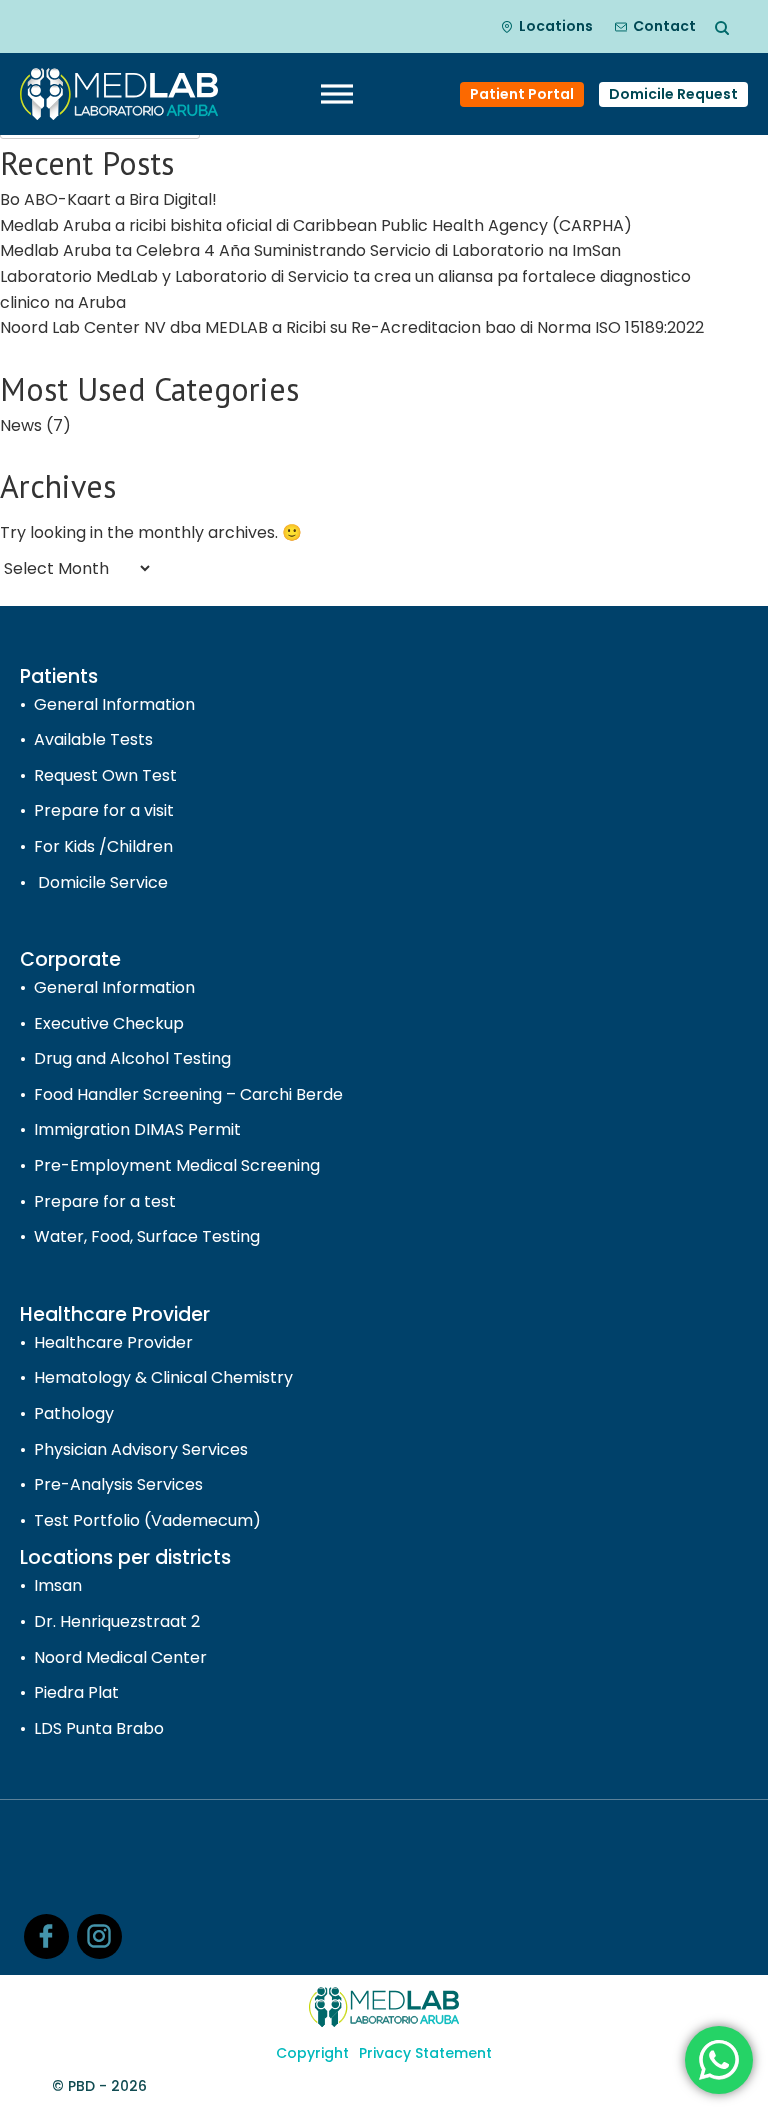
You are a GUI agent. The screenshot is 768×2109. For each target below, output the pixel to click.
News (21, 425)
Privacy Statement (425, 2053)
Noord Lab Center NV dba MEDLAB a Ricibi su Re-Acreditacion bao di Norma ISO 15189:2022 (352, 327)
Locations (556, 26)
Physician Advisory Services (141, 1449)
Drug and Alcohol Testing (132, 1058)
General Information (114, 704)
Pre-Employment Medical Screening (177, 1165)
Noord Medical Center (120, 1657)
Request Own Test (105, 775)
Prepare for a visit (104, 810)
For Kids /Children (103, 846)
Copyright (312, 2053)
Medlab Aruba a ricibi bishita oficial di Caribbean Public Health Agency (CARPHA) (318, 225)
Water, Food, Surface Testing (147, 1236)
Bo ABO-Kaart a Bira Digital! (108, 199)
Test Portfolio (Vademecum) (147, 1520)
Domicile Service (101, 882)
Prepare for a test (105, 1201)
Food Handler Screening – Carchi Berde (188, 1094)
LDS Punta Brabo (99, 1728)
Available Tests (93, 739)
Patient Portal (522, 94)
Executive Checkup (109, 1023)
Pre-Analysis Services (118, 1484)
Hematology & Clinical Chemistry (163, 1377)
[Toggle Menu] (337, 94)
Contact (664, 26)
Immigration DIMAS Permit (137, 1129)
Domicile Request (673, 94)
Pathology (74, 1413)
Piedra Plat (76, 1692)
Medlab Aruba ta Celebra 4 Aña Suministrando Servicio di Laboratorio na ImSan (310, 250)
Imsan (58, 1585)
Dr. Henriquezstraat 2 (117, 1621)
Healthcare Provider (113, 1342)
